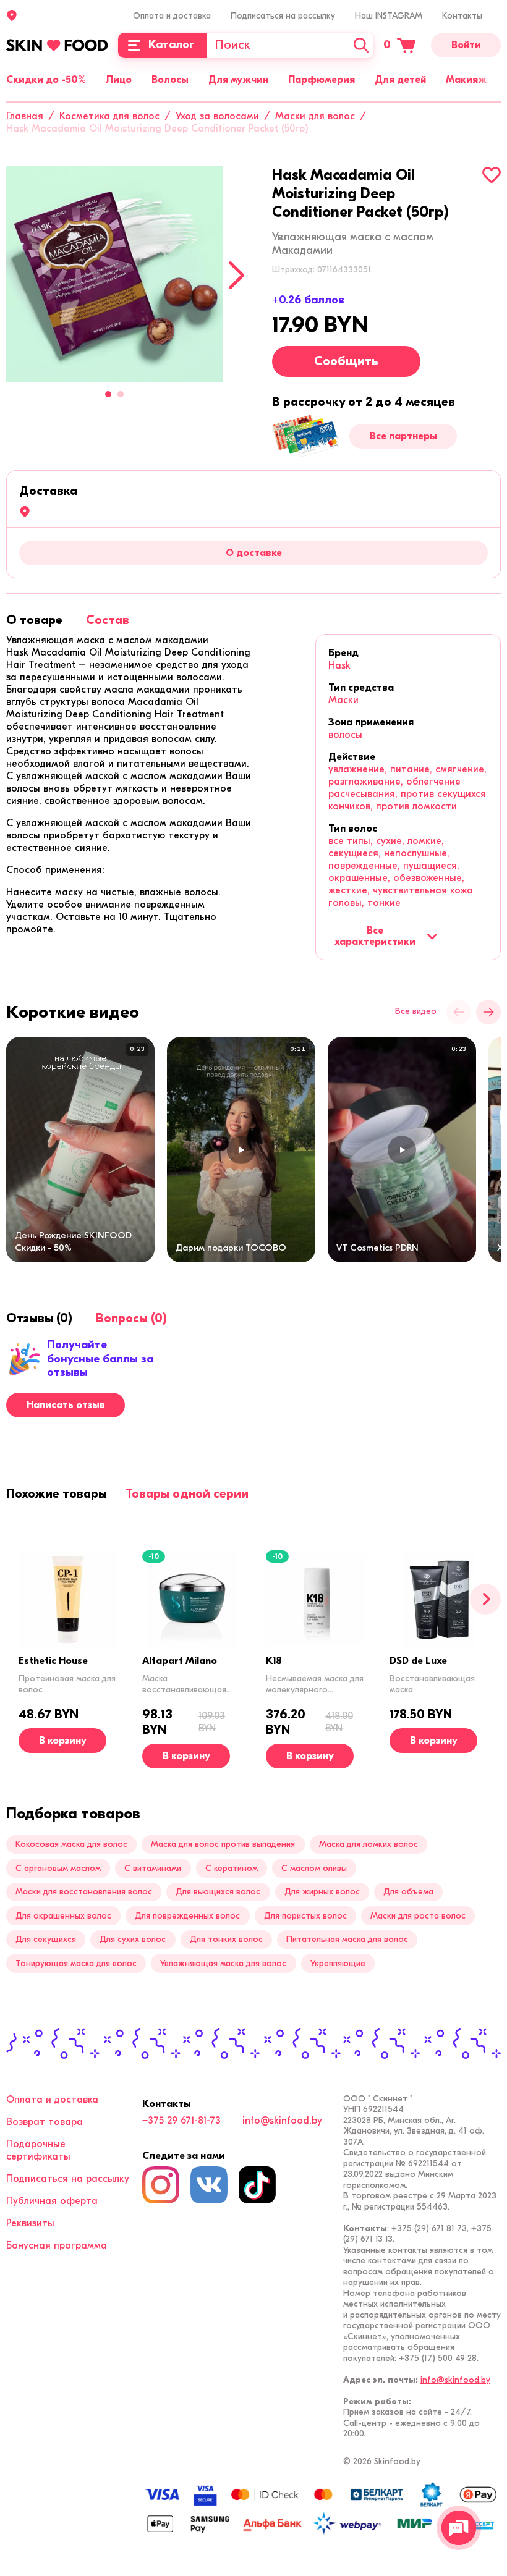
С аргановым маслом (58, 1868)
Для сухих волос (133, 1939)
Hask (339, 665)
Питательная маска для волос (347, 1939)
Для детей (400, 80)
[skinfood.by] (57, 45)
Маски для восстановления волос (84, 1892)
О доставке (254, 553)
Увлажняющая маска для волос (223, 1963)
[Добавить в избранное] (492, 175)
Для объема (408, 1892)
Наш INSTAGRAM (389, 16)
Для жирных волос (322, 1892)
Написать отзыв (66, 1405)
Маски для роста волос (418, 1916)
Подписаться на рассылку (283, 16)
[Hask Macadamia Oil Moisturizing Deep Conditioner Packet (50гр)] (114, 274)
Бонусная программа (57, 2245)
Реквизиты (30, 2223)
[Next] (236, 275)
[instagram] (161, 2185)
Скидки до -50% (46, 80)
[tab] (34, 620)
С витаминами (153, 1868)
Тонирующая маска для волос (76, 1963)
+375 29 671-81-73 (181, 2121)
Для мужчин (238, 80)
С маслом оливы (314, 1868)
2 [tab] (121, 394)
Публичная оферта (52, 2201)
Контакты (462, 16)
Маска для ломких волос (369, 1844)
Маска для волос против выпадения (223, 1844)
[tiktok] (257, 2185)
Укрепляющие (338, 1963)
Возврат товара (45, 2122)
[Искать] (361, 45)
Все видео (416, 1011)
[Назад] (459, 1012)
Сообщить (346, 361)
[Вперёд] (488, 1012)
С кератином (232, 1868)
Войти (466, 45)
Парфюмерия (322, 80)
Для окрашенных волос (63, 1916)
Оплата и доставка (172, 16)
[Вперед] (485, 1599)
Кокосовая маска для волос (71, 1844)
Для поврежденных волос (187, 1916)
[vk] (209, 2185)
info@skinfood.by (282, 2121)
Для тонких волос (226, 1939)
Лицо (119, 80)
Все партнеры (403, 436)
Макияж (466, 80)
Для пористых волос (305, 1916)
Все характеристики (375, 936)
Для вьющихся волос (218, 1892)
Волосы (170, 80)
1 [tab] (108, 394)
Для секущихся (46, 1939)
